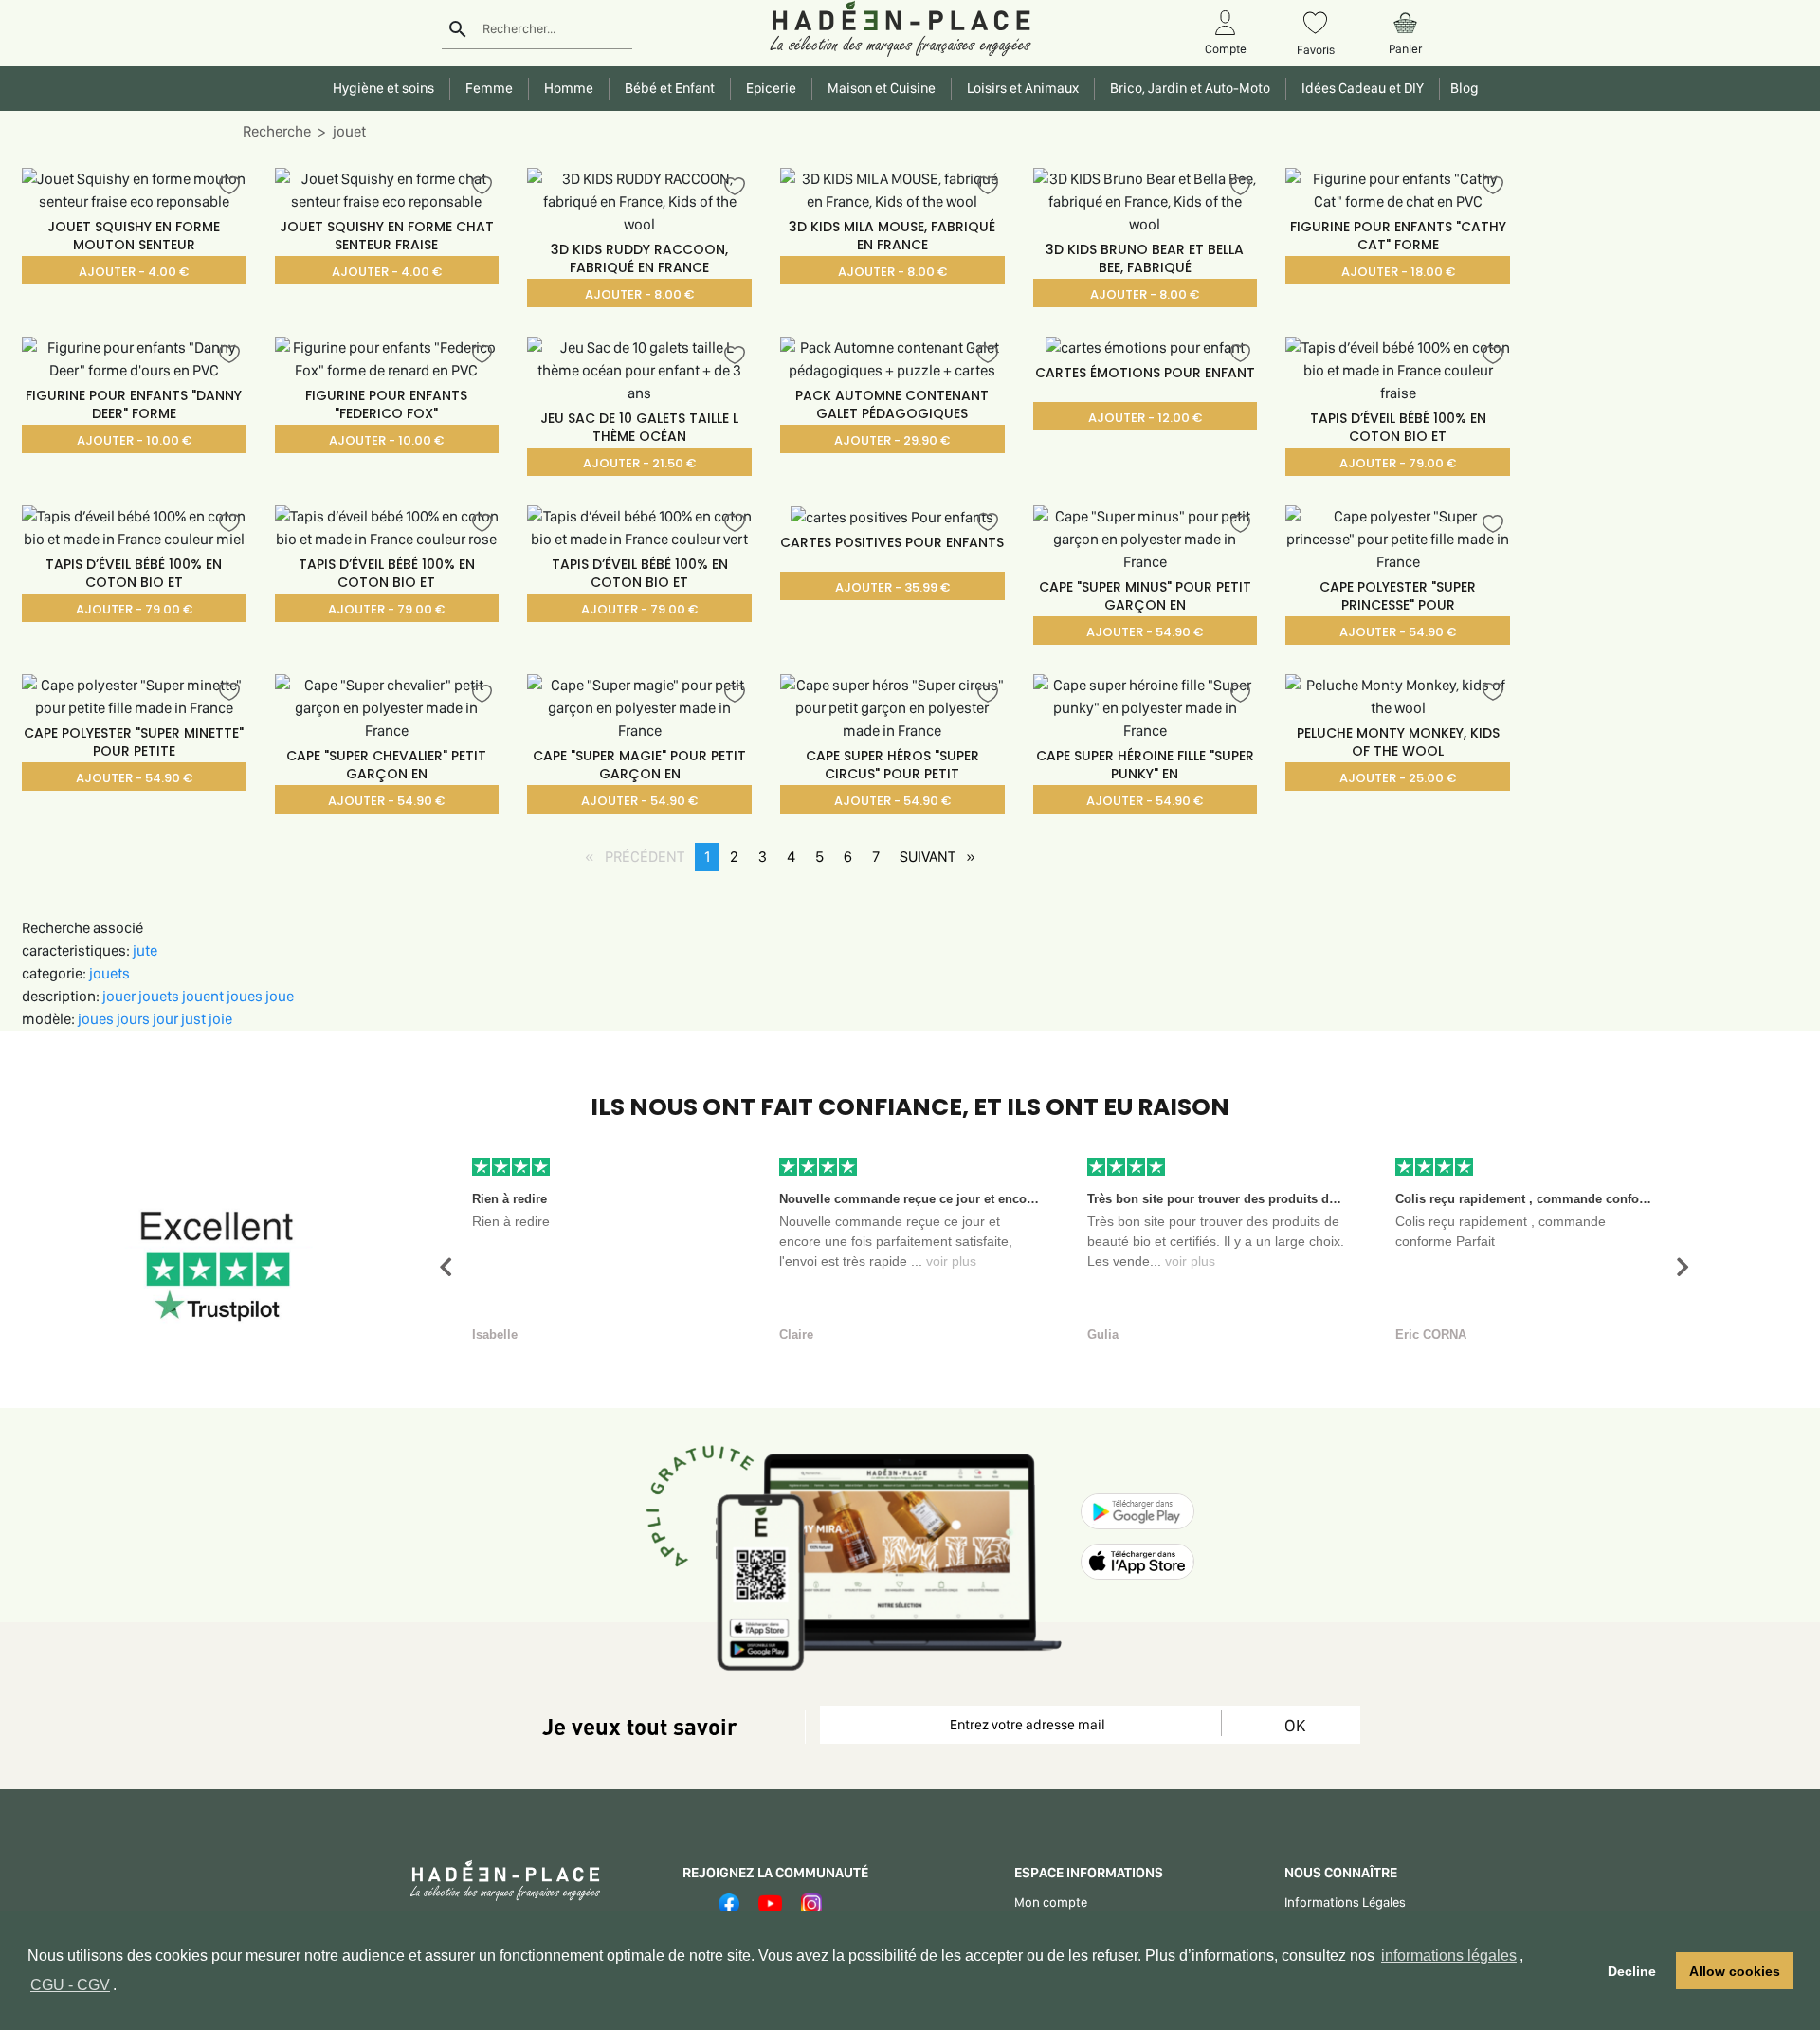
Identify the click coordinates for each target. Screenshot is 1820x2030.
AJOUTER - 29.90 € (892, 440)
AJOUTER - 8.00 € (639, 294)
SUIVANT (942, 857)
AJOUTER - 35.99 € (892, 587)
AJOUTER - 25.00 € (1398, 778)
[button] (446, 1267)
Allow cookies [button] (1735, 1971)
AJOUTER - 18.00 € (1398, 272)
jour (167, 1019)
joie (220, 1019)
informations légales (1449, 1956)
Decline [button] (1632, 1971)
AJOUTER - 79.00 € (1398, 463)
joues (246, 996)
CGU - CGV (70, 1985)
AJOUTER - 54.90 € (1145, 632)
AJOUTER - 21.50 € (639, 463)
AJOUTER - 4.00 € (134, 272)
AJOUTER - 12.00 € (1145, 418)
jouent (204, 996)
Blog (1462, 88)
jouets (109, 973)
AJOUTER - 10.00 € (134, 440)
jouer (120, 996)
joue (280, 996)
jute (145, 951)
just (195, 1019)
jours (135, 1019)
